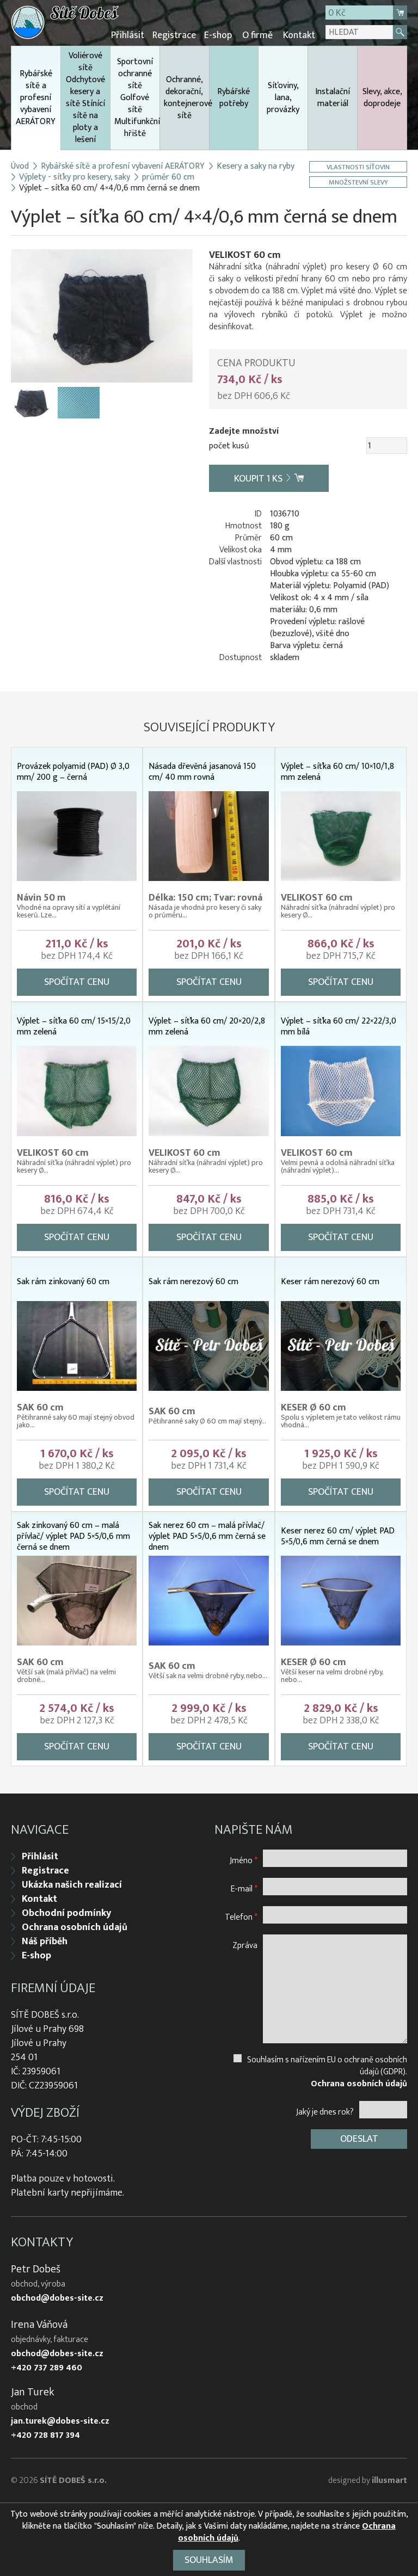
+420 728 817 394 (45, 2436)
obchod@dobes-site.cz (57, 2298)
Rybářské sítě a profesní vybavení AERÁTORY (36, 98)
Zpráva (245, 1945)
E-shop (218, 35)
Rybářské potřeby (233, 98)
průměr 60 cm (168, 177)
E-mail (244, 1888)
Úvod (20, 167)
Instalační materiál (333, 98)
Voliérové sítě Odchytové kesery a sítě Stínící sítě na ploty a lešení (85, 98)
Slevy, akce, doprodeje (382, 98)
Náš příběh (45, 1942)
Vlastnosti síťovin (358, 167)
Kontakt (299, 35)
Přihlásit (128, 35)
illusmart (389, 2481)
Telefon (241, 1917)
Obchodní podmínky (66, 1913)
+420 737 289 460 (47, 2368)
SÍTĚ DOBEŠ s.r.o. (73, 2481)
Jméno (244, 1860)
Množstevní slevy (358, 182)
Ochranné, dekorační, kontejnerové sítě (186, 98)
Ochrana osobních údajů (75, 1927)
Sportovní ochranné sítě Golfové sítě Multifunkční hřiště (137, 98)
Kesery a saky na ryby (256, 167)
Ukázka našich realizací (72, 1885)
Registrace (174, 35)
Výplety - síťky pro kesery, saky (75, 177)
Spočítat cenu (77, 982)
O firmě (257, 35)
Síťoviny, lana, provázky (283, 98)
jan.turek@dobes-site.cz (60, 2421)
